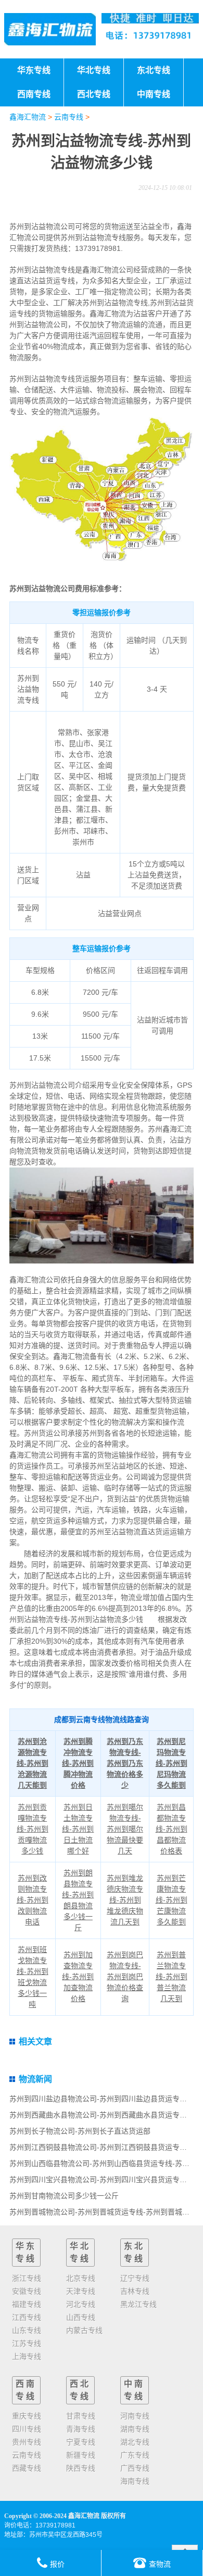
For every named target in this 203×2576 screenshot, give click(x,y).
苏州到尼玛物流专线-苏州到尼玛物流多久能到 (172, 1763)
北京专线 (81, 2278)
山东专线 (27, 2330)
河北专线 (81, 2304)
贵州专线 (27, 2442)
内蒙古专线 (84, 2330)
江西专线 (27, 2317)
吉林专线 (135, 2291)
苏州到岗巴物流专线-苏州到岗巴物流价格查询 (125, 1977)
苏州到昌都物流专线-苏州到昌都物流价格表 (172, 1829)
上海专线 (27, 2356)
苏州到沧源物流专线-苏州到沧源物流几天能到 (33, 1763)
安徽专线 (27, 2291)
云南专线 (69, 117)
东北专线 (134, 2252)
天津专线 (81, 2291)
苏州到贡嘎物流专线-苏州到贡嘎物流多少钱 (33, 1829)
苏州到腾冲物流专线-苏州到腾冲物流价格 (78, 1763)
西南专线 (26, 2390)
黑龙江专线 (138, 2304)
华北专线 (80, 2252)
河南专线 (135, 2416)
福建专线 (27, 2304)
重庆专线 (27, 2416)
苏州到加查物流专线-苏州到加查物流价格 (78, 1977)
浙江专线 (27, 2278)
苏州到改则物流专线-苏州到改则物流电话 (33, 1900)
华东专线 (26, 2252)
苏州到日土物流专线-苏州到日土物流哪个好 (78, 1829)
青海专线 (81, 2429)
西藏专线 (27, 2468)
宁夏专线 (81, 2442)
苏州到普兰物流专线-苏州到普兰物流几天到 (172, 1977)
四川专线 (27, 2429)
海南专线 (135, 2481)
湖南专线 (135, 2429)
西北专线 (80, 2390)
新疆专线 (81, 2455)
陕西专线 (81, 2468)
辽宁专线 (135, 2278)
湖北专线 (135, 2442)
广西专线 (135, 2468)
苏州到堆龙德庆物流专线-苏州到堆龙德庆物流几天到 (125, 1900)
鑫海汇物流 (28, 117)
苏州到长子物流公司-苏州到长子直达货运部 (80, 2131)
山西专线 (81, 2317)
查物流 (160, 2564)
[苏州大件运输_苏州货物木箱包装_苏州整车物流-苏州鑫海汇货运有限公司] (50, 29)
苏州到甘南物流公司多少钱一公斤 (64, 2196)
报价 (57, 2564)
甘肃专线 (81, 2416)
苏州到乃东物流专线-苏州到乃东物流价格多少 (125, 1763)
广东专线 (135, 2455)
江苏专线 (27, 2343)
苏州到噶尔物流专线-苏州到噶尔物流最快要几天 (125, 1829)
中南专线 (134, 2390)
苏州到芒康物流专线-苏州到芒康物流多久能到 (172, 1900)
